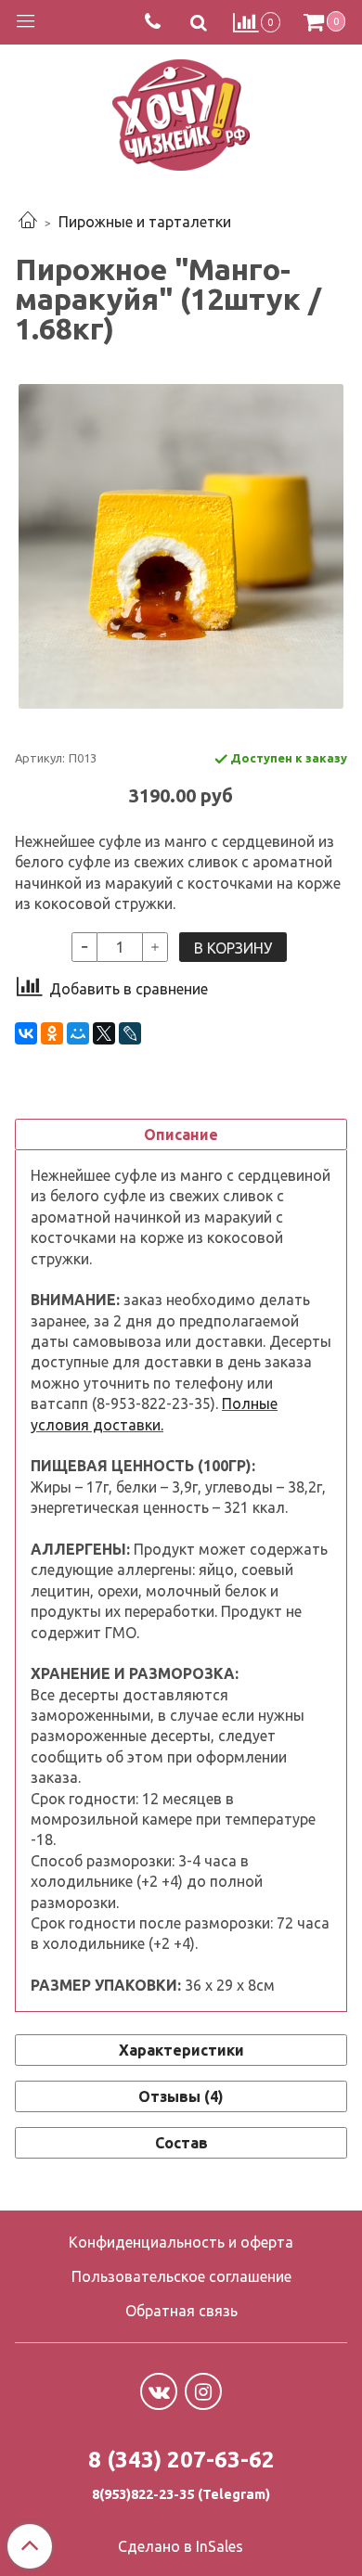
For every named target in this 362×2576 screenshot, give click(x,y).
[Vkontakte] (159, 2391)
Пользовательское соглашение (181, 2276)
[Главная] (28, 222)
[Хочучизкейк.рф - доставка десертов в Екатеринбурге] (181, 111)
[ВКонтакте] (26, 1033)
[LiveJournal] (130, 1033)
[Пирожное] (181, 546)
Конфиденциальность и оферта (181, 2242)
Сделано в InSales (181, 2546)
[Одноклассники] (52, 1033)
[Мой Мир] (78, 1033)
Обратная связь (181, 2311)
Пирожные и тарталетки (145, 222)
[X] (104, 1033)
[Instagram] (203, 2391)
